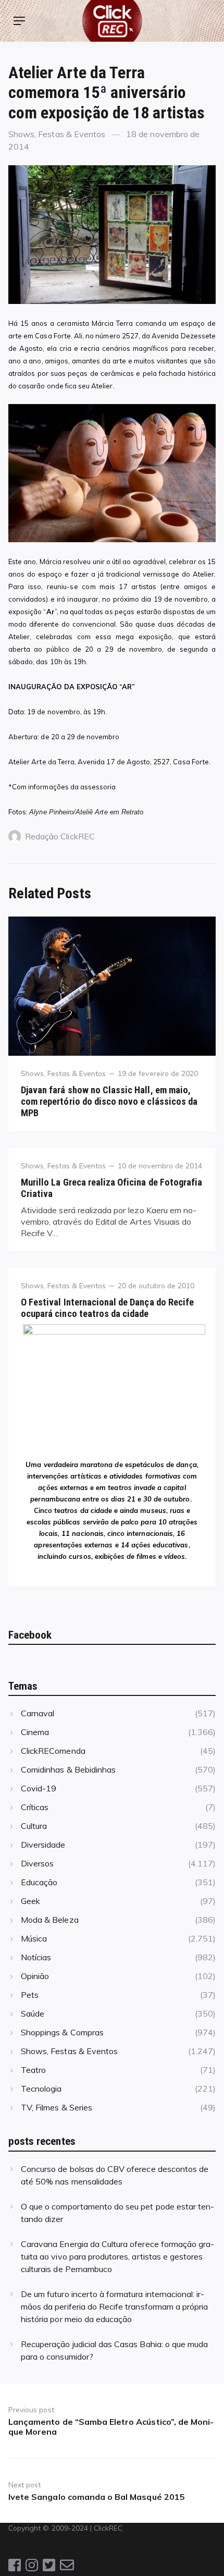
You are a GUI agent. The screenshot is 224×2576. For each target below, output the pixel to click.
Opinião (35, 1976)
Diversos (37, 1863)
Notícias (36, 1957)
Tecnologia (41, 2089)
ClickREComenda (53, 1751)
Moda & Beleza (50, 1920)
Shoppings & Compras (62, 2032)
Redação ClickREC (60, 836)
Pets (30, 1995)
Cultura (34, 1826)
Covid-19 (39, 1788)
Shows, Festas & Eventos (57, 134)
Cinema (35, 1732)
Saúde (33, 2013)
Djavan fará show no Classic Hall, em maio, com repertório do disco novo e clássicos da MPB (109, 1101)
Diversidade (43, 1845)
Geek (30, 1901)
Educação (39, 1882)
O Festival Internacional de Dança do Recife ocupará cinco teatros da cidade (107, 1308)
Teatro (33, 2070)
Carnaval (38, 1713)
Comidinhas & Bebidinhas (68, 1769)
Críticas (35, 1807)
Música (34, 1938)
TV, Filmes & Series (57, 2107)
